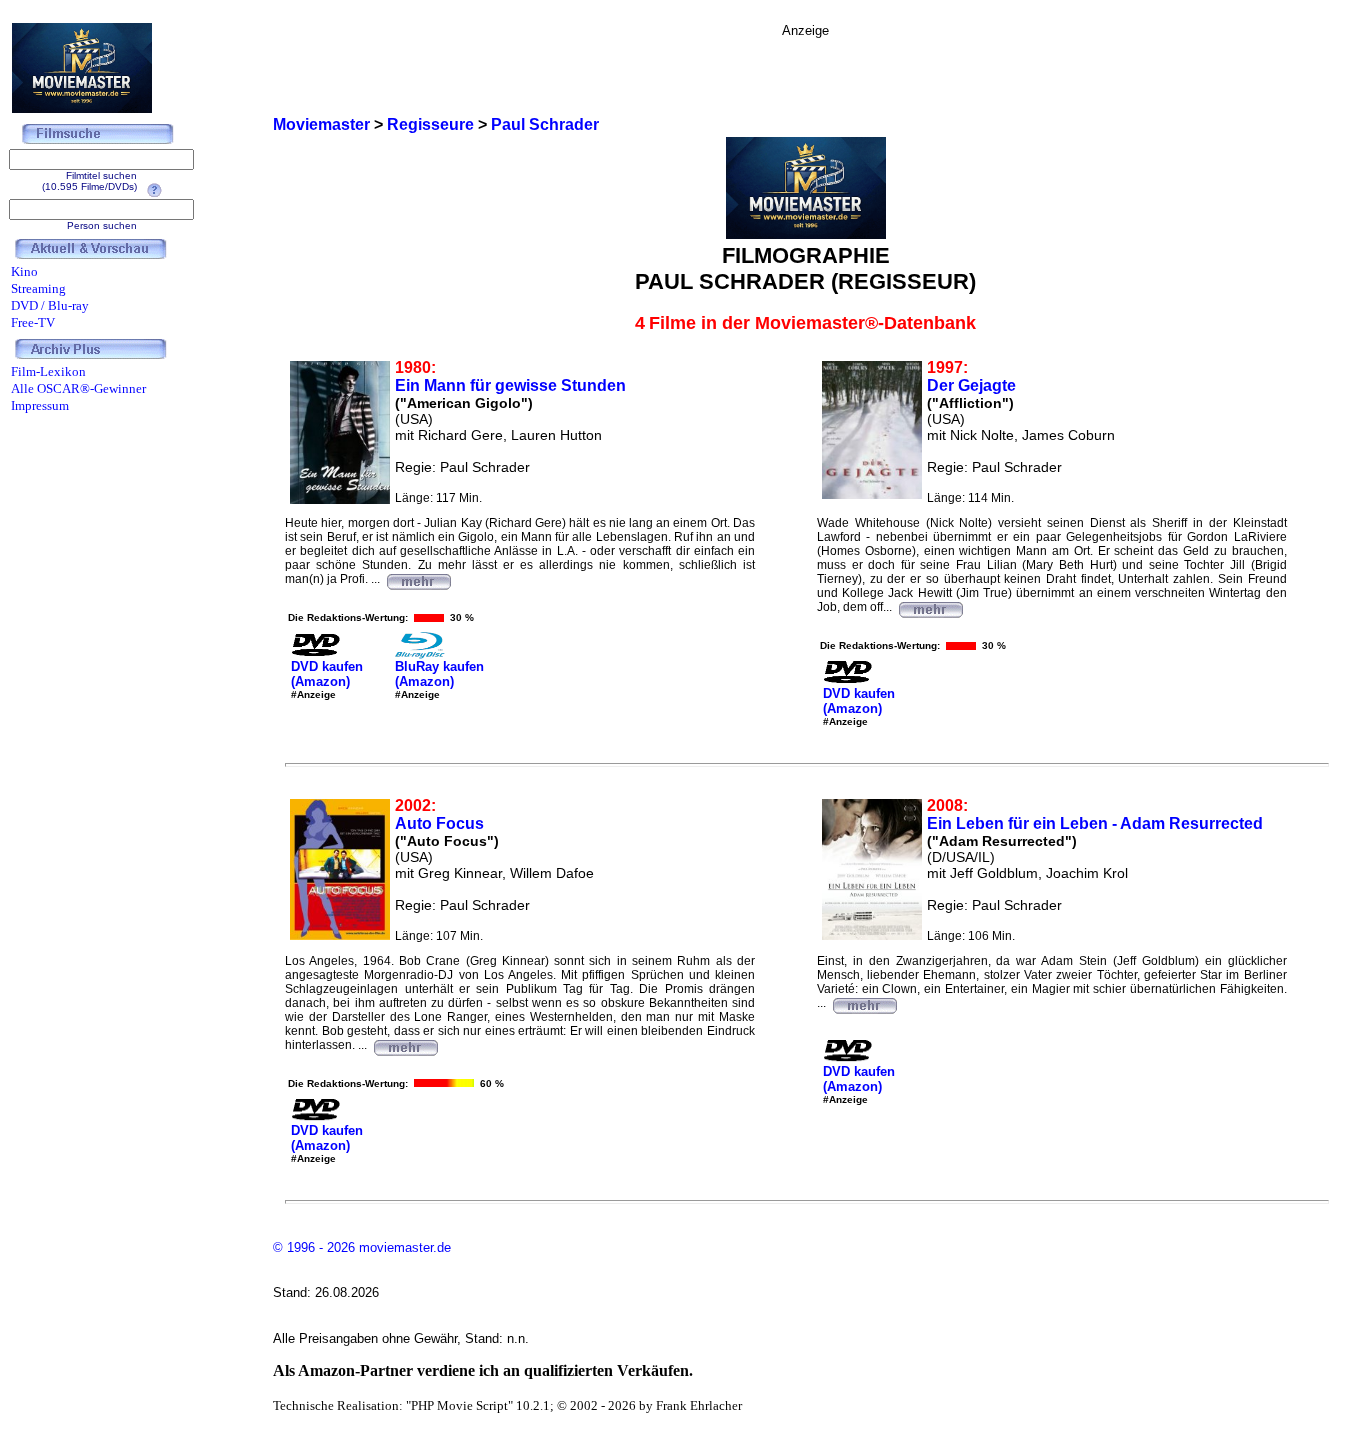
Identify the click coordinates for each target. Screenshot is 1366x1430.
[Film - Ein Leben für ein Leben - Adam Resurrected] (864, 1003)
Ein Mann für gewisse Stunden (510, 385)
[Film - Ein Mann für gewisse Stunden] (418, 579)
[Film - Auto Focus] (405, 1045)
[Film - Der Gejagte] (930, 607)
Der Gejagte (971, 385)
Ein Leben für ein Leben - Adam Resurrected (1095, 823)
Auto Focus (439, 823)
